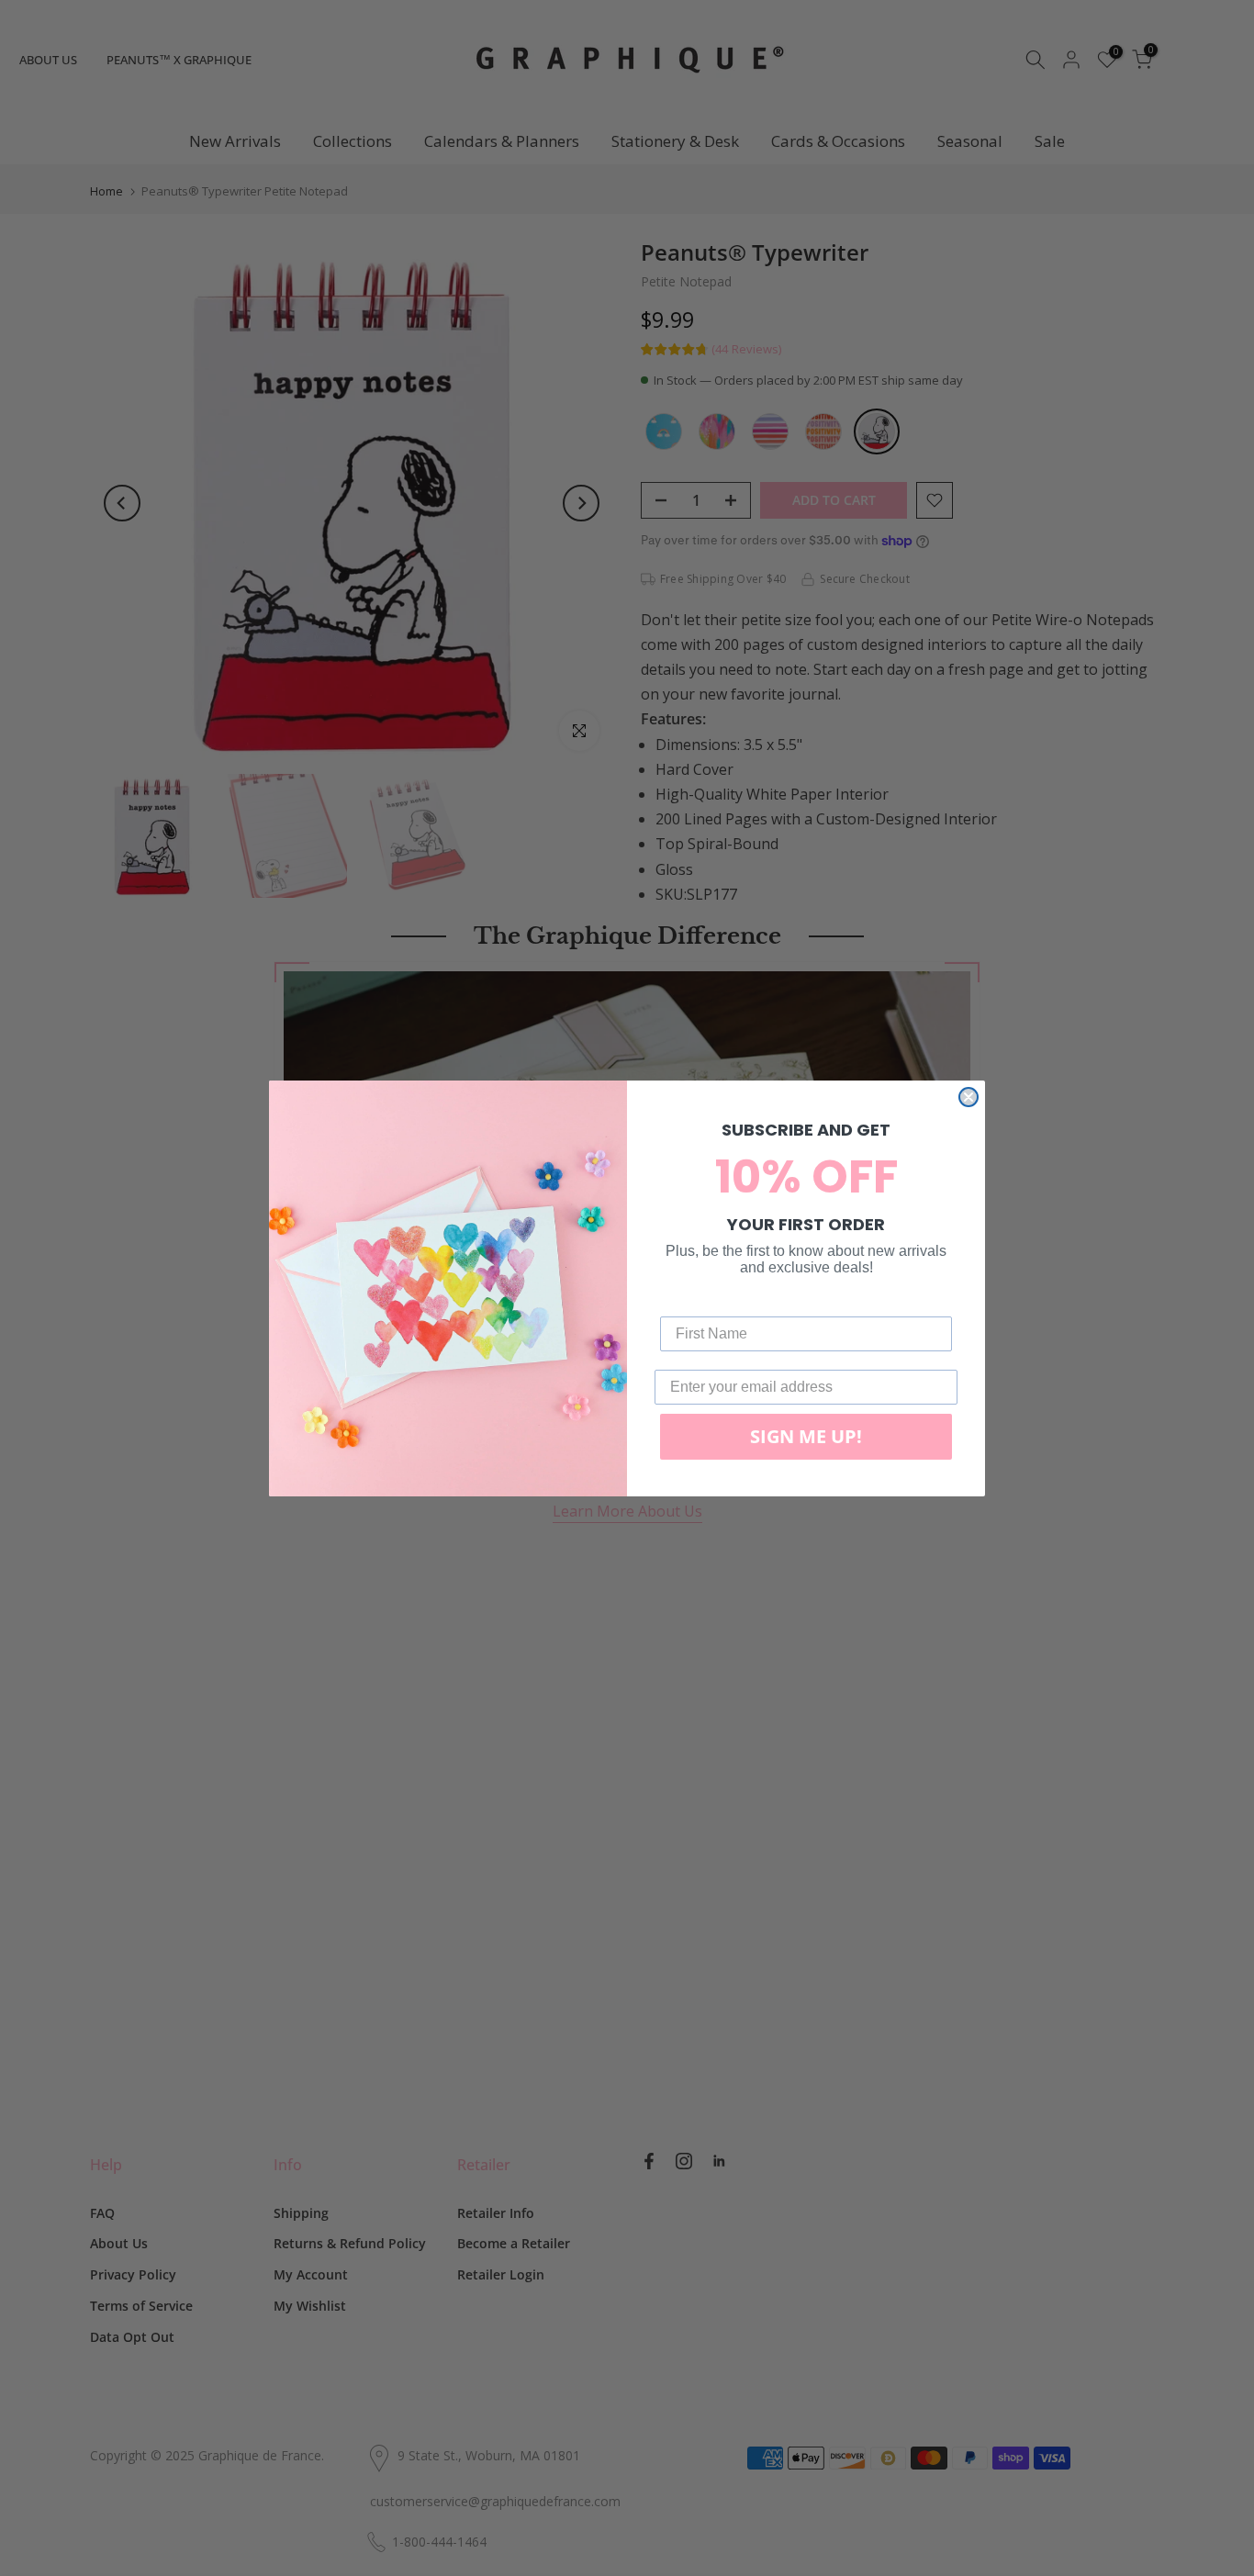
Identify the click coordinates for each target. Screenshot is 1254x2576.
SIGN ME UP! (806, 1436)
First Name (698, 1302)
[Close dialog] (968, 1097)
